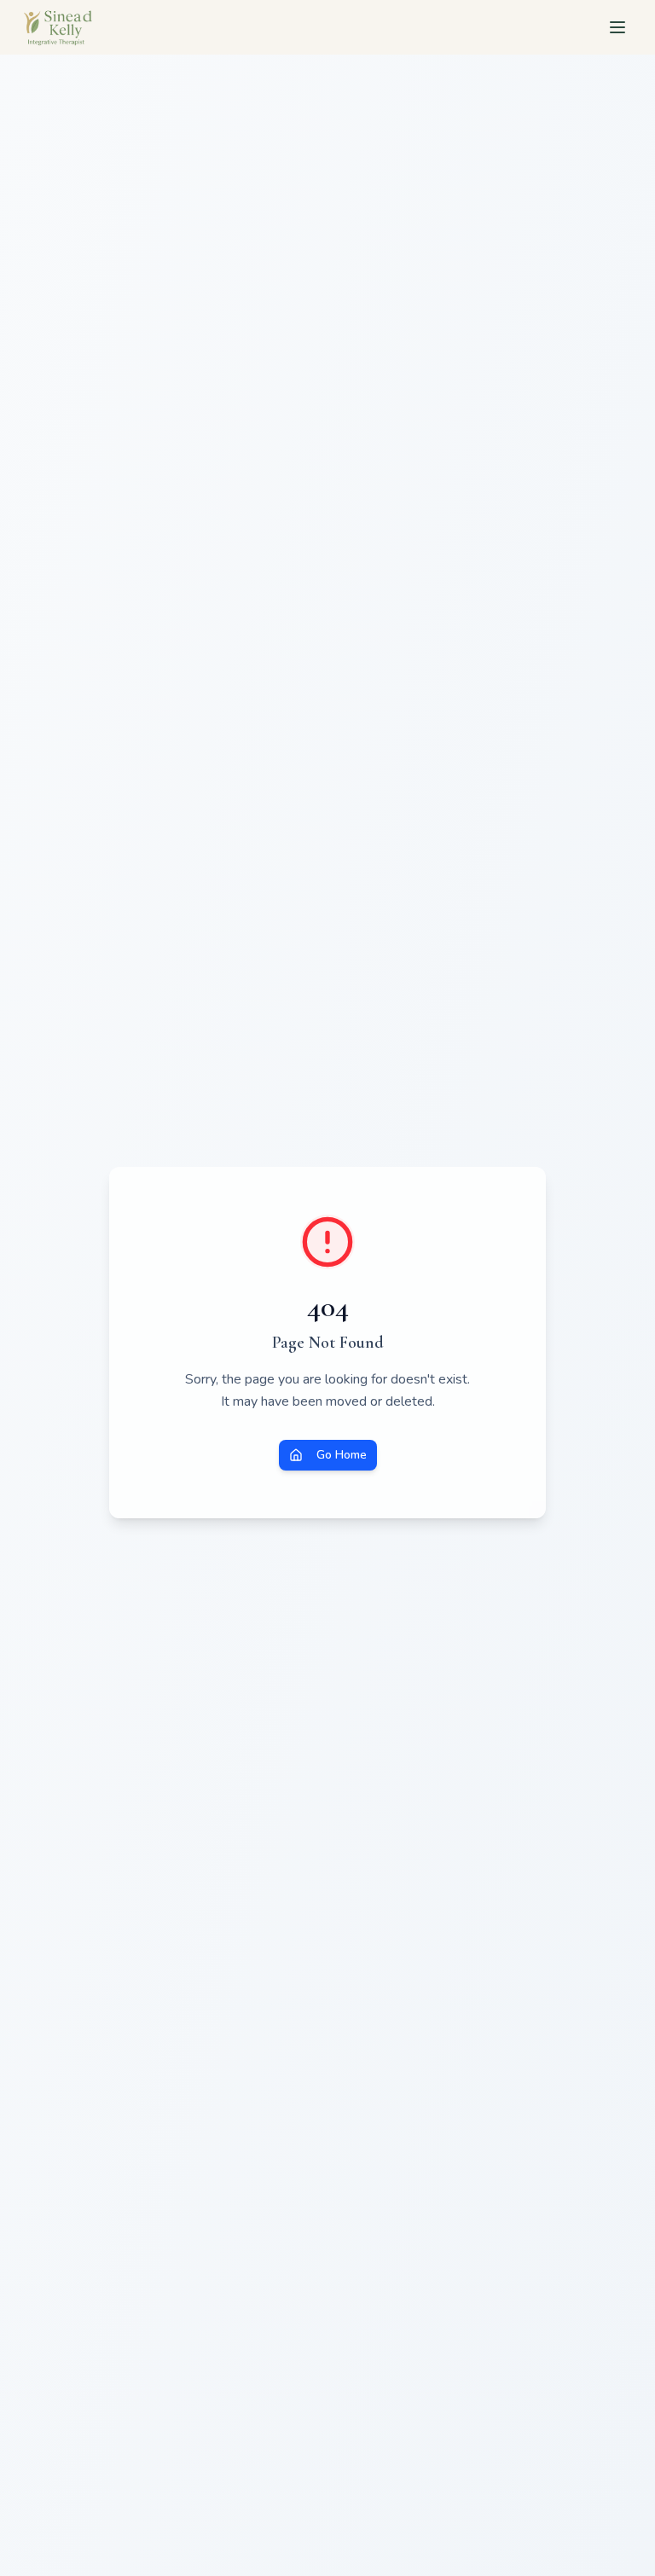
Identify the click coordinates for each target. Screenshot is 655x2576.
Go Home (342, 1455)
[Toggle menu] (617, 27)
